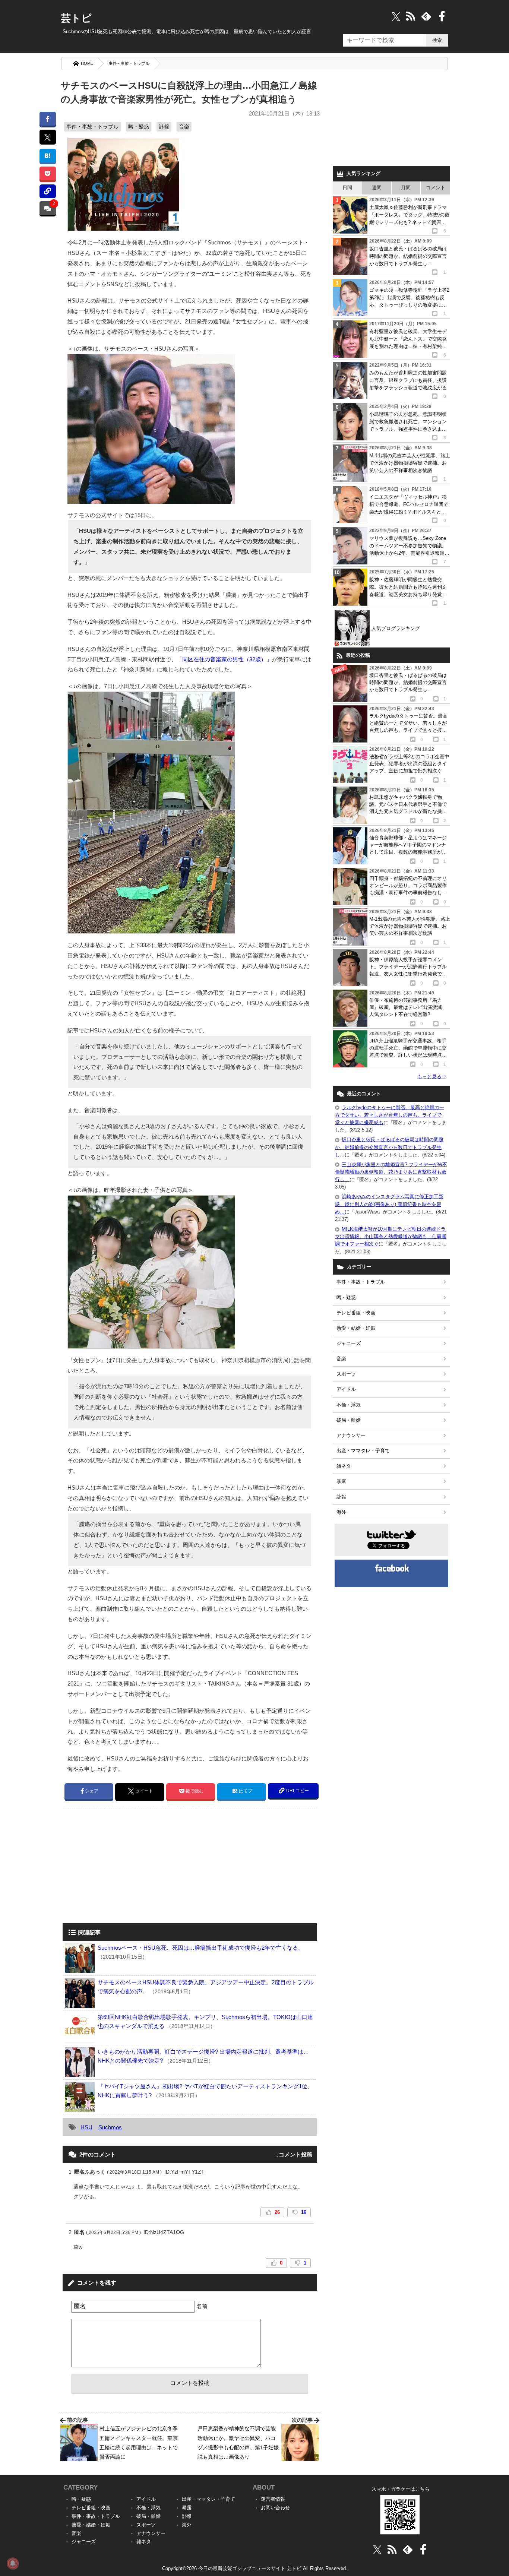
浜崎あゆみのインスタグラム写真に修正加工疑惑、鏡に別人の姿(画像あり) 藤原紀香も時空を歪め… (389, 1204)
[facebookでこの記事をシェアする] (48, 119)
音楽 (184, 127)
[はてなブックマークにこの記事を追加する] (48, 156)
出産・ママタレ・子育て (363, 1451)
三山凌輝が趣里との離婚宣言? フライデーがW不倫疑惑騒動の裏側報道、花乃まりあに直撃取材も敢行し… (391, 1172)
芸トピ (76, 18)
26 (277, 2212)
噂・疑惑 (139, 127)
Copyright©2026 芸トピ (255, 2568)
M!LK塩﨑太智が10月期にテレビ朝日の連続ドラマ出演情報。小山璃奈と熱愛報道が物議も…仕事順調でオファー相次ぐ (391, 1236)
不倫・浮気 (349, 1405)
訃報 (164, 127)
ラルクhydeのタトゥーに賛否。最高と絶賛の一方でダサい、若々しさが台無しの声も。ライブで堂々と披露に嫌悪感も (390, 1115)
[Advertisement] (125, 1867)
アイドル (346, 1389)
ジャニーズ (349, 1343)
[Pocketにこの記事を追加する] (48, 173)
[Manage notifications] (13, 2563)
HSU (86, 2127)
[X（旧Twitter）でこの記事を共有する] (48, 137)
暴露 (341, 1481)
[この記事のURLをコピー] (48, 191)
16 (304, 2212)
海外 (341, 1512)
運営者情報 (273, 2499)
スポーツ (346, 1374)
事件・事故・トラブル (129, 63)
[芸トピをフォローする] (396, 16)
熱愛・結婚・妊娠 (356, 1328)
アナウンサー (351, 1435)
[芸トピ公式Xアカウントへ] (377, 2549)
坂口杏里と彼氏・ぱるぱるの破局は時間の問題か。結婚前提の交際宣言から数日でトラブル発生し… (389, 1147)
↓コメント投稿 (294, 2154)
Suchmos (110, 2127)
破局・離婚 (349, 1420)
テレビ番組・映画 (356, 1313)
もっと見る (432, 1077)
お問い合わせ (275, 2508)
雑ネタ (344, 1466)
